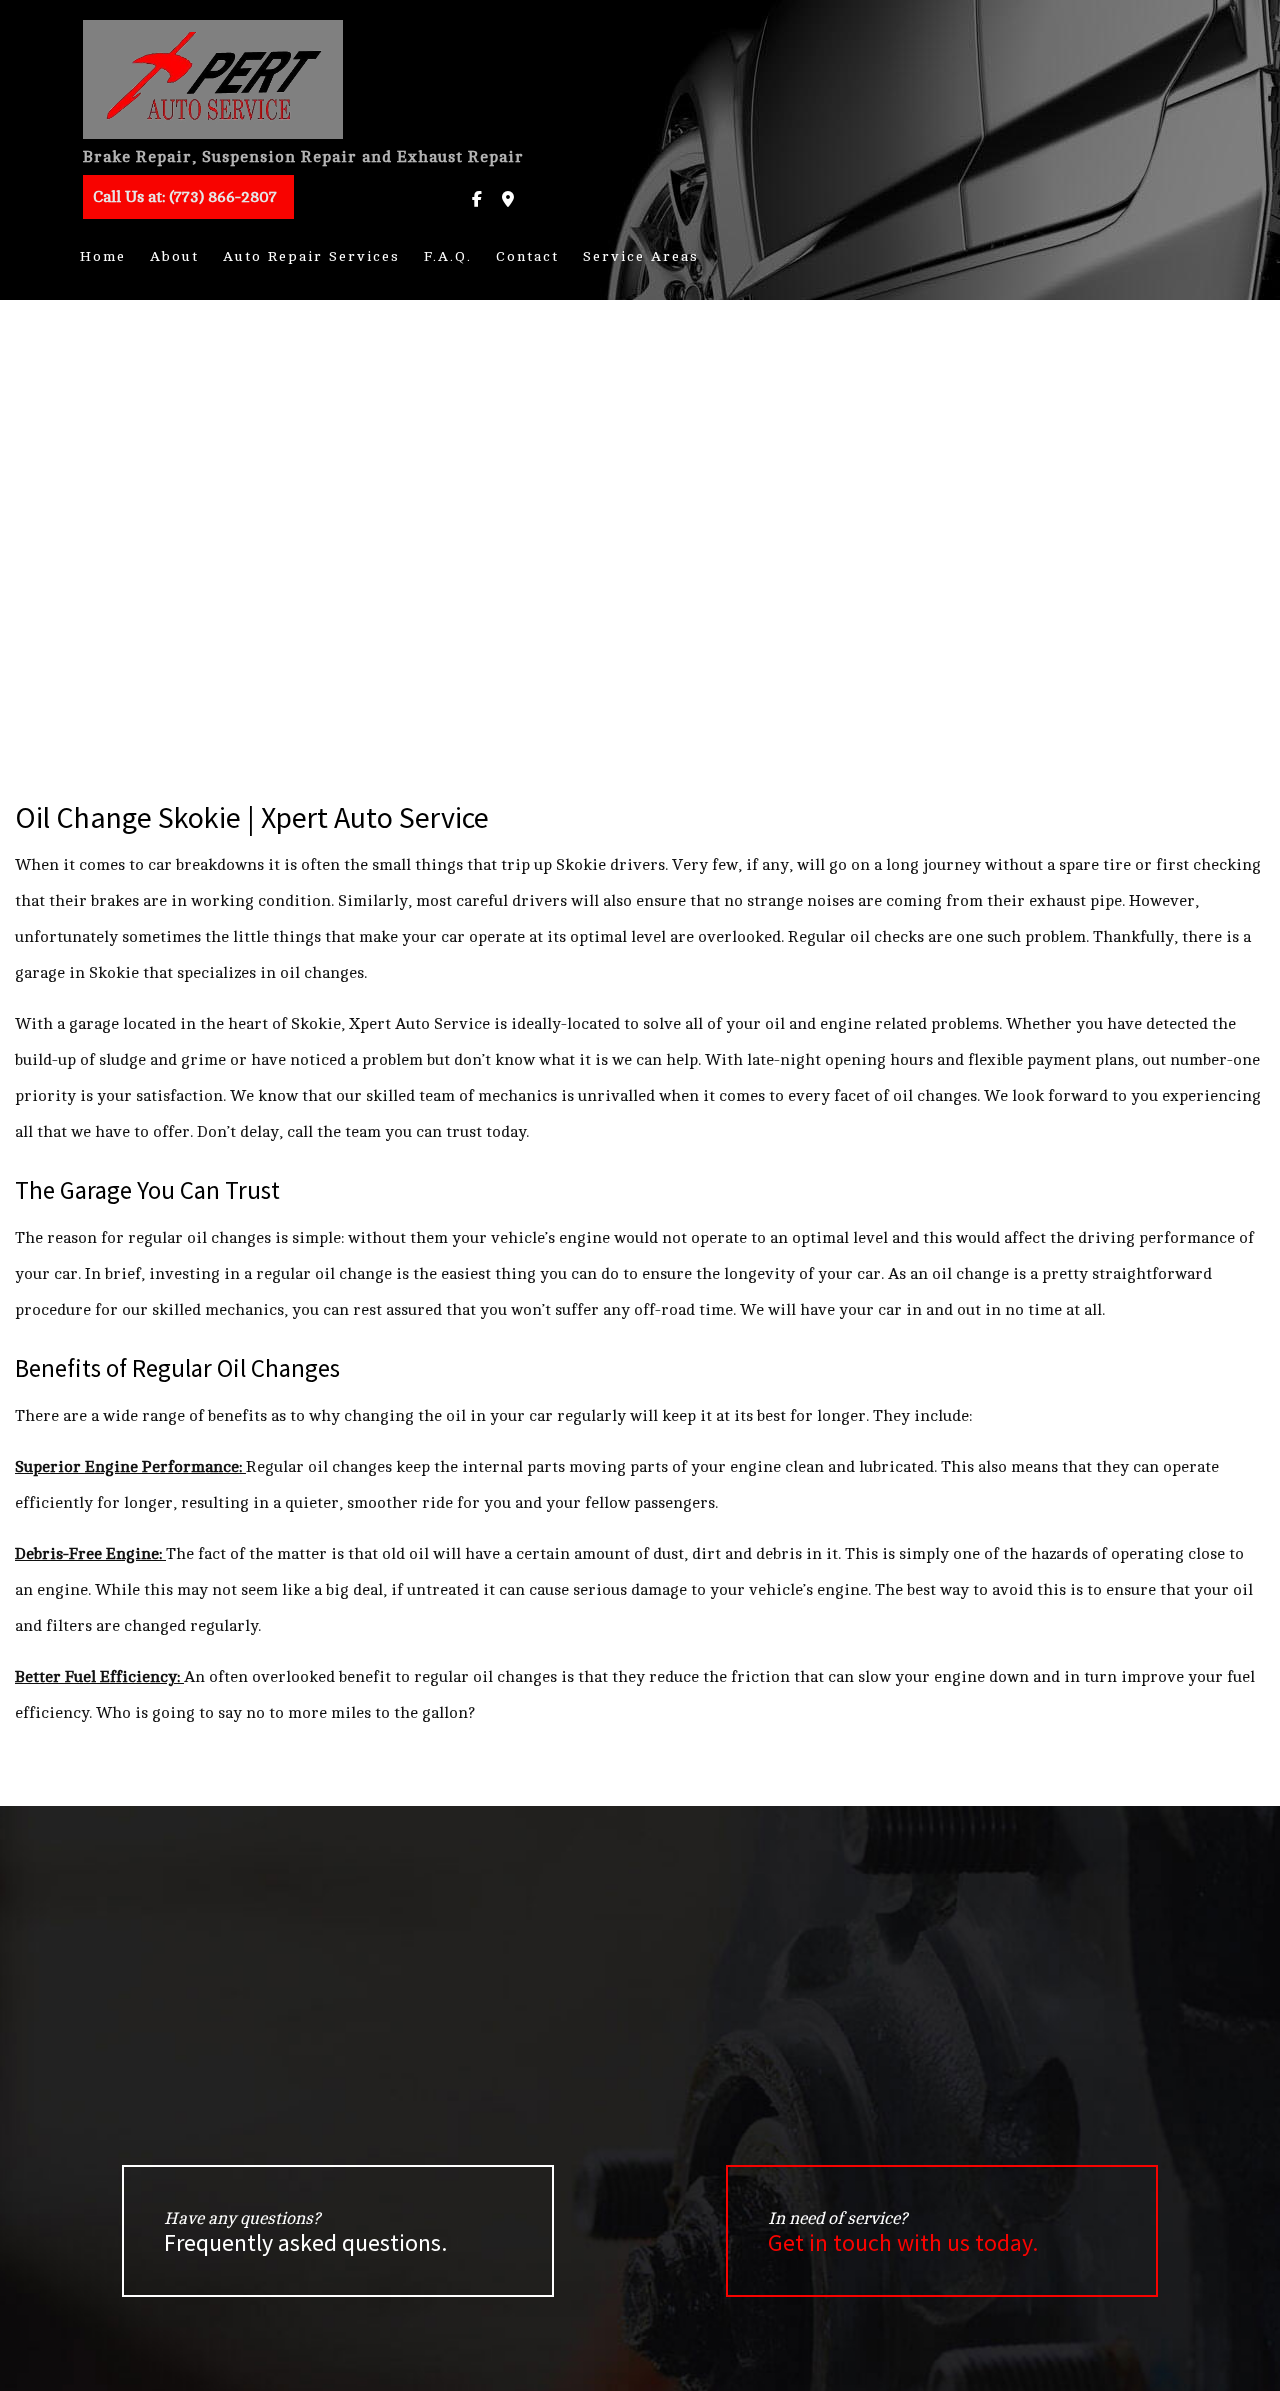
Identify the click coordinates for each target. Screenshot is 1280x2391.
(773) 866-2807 (185, 197)
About (174, 256)
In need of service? (903, 2233)
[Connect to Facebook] (477, 200)
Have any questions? (305, 2233)
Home (103, 256)
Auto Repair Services (311, 256)
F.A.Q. (448, 256)
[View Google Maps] (508, 200)
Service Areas (641, 256)
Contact (527, 256)
